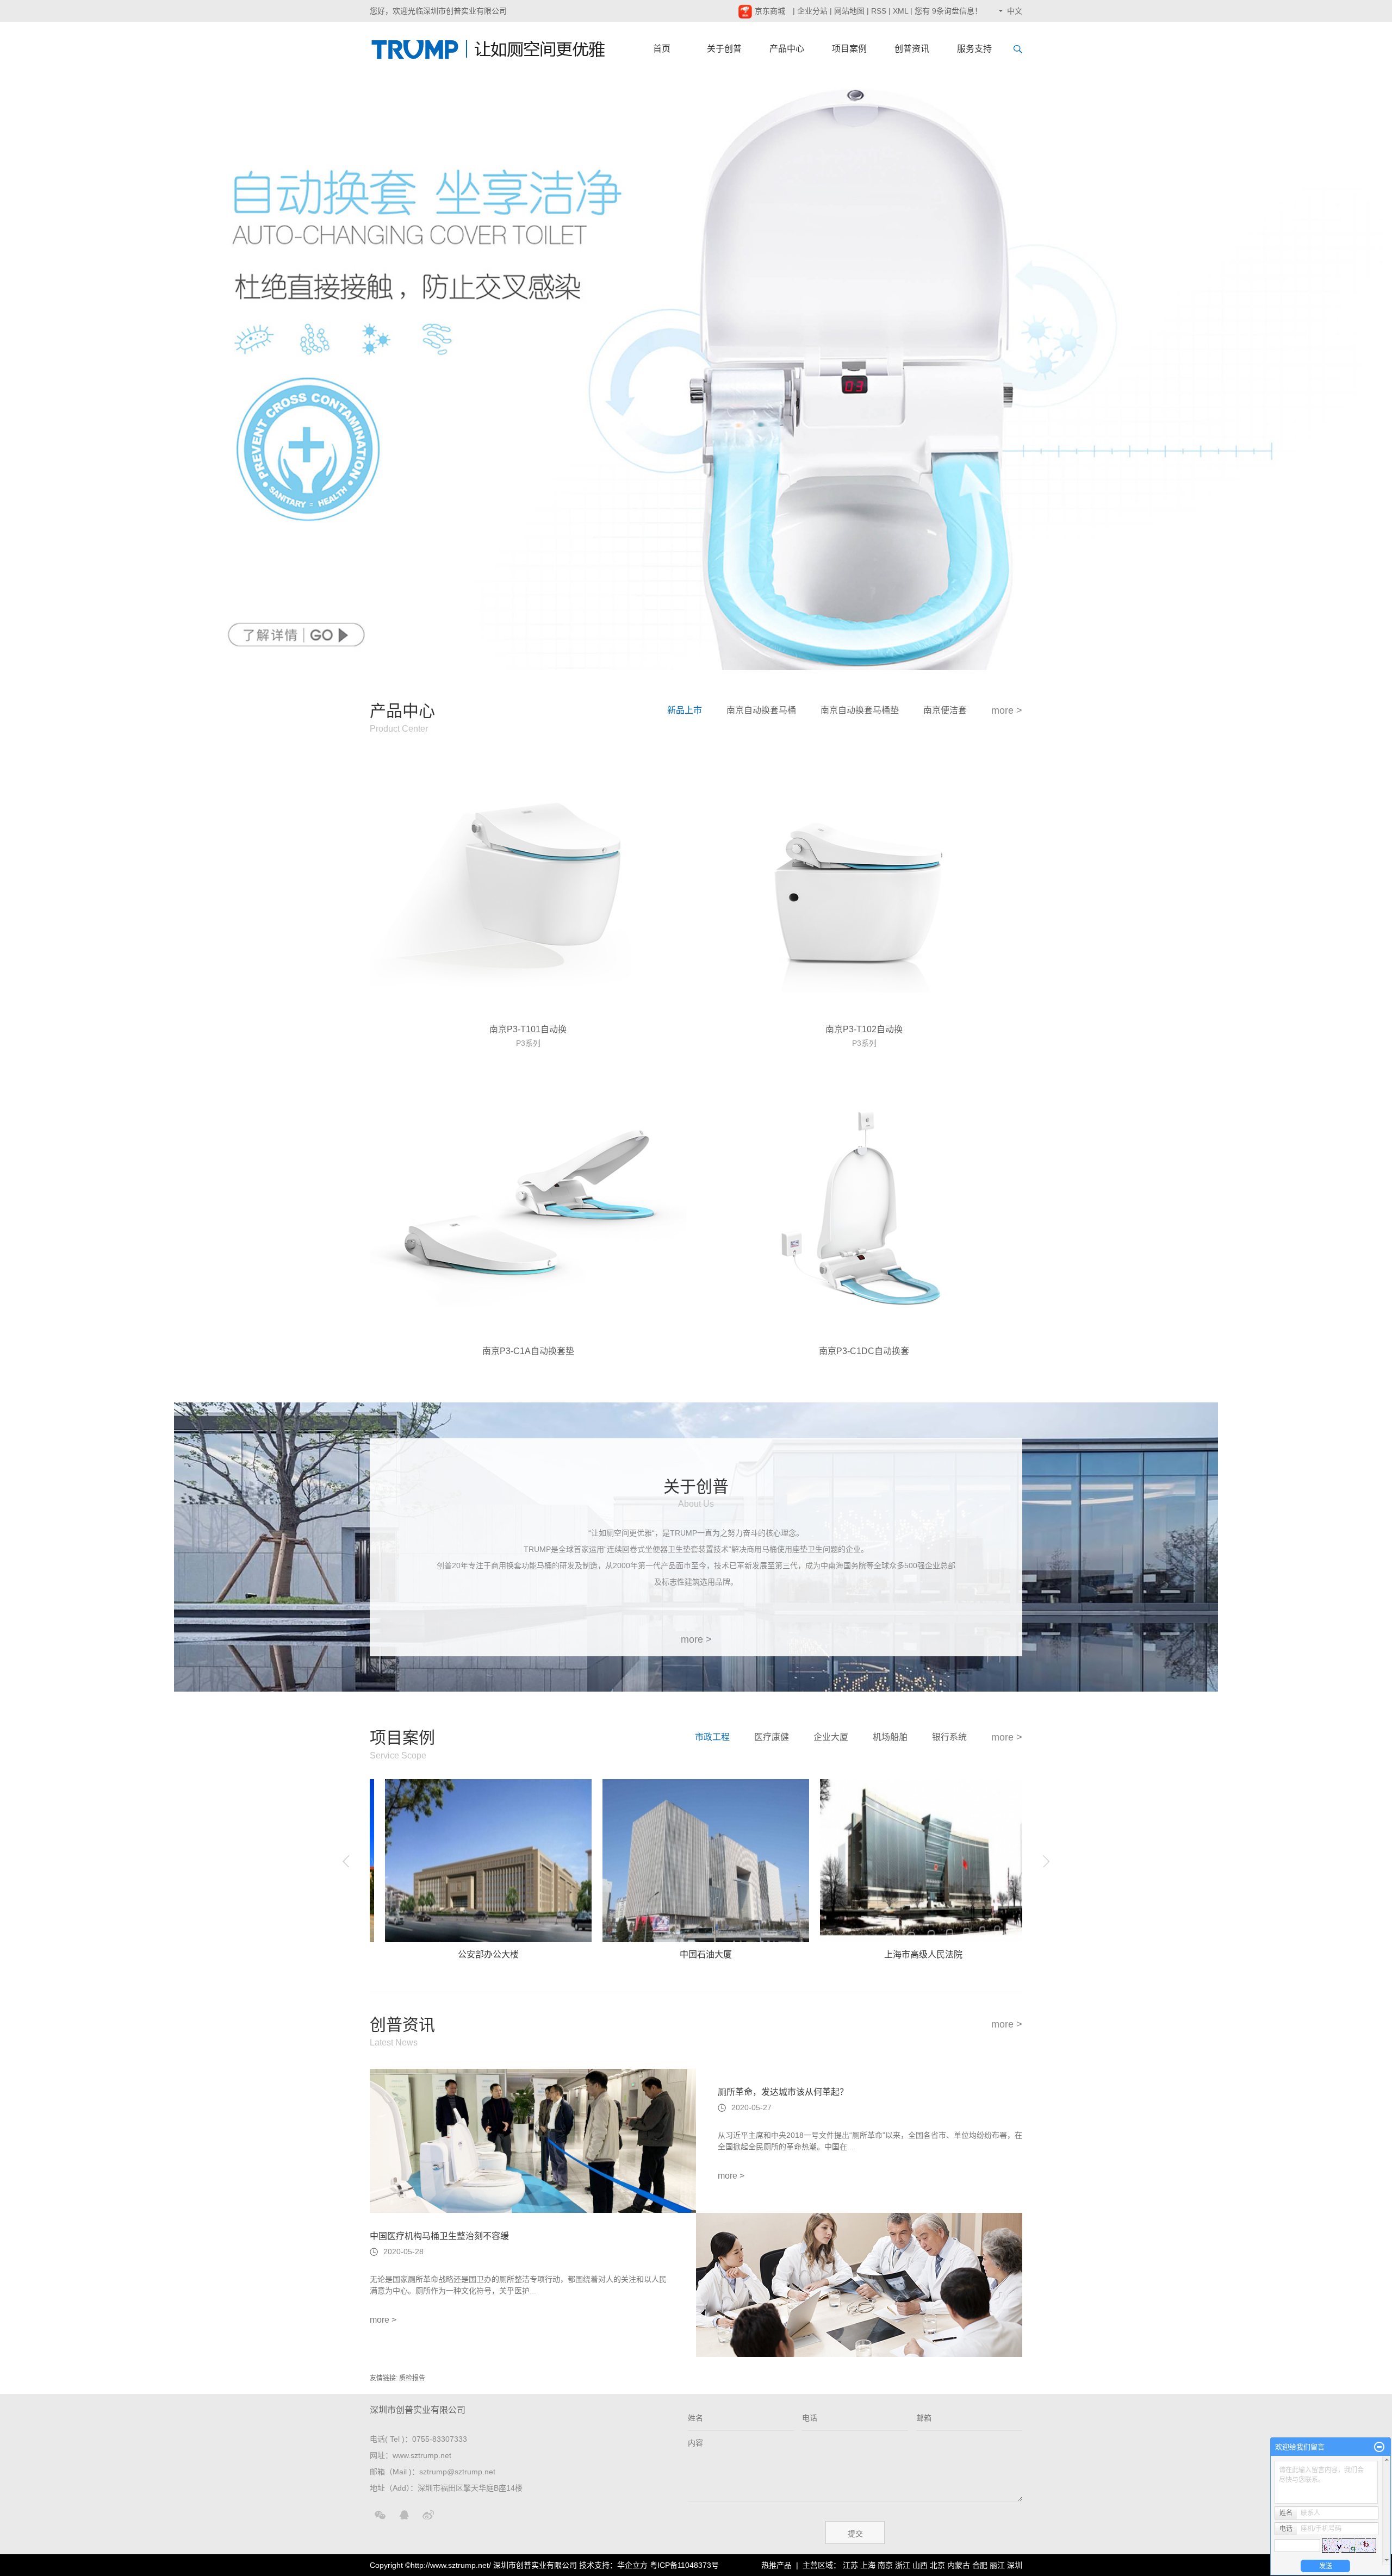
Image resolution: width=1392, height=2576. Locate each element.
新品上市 (685, 710)
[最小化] (1379, 2447)
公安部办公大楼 (391, 1954)
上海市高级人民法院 (826, 1954)
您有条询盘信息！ (948, 11)
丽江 (997, 2565)
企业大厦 (831, 1737)
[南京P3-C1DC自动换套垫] (864, 1208)
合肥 (980, 2565)
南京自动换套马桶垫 (860, 710)
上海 (868, 2565)
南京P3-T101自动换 (528, 1029)
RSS (879, 11)
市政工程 (712, 1737)
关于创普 (724, 49)
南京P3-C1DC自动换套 (864, 1351)
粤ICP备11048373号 (684, 2565)
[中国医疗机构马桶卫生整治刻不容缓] (859, 2285)
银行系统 (949, 1737)
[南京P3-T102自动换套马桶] (864, 886)
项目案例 (849, 49)
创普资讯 (912, 49)
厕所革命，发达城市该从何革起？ (783, 2092)
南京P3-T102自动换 (864, 1029)
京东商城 (769, 11)
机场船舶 (890, 1737)
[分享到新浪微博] (428, 2515)
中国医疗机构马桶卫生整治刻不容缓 (439, 2236)
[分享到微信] (380, 2515)
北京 (937, 2565)
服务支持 (974, 49)
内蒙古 (959, 2565)
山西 (920, 2565)
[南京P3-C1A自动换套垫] (528, 1208)
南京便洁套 (945, 710)
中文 (1015, 11)
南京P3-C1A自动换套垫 (528, 1351)
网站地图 (849, 11)
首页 (662, 49)
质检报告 (412, 2378)
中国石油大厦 (609, 1954)
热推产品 (776, 2565)
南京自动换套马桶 (761, 710)
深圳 (1015, 2565)
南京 (885, 2565)
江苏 (850, 2565)
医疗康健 (772, 1737)
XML (900, 11)
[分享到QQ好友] (404, 2515)
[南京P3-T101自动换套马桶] (528, 886)
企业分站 (812, 11)
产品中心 (787, 49)
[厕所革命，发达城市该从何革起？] (533, 2141)
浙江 (903, 2565)
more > (1007, 710)
